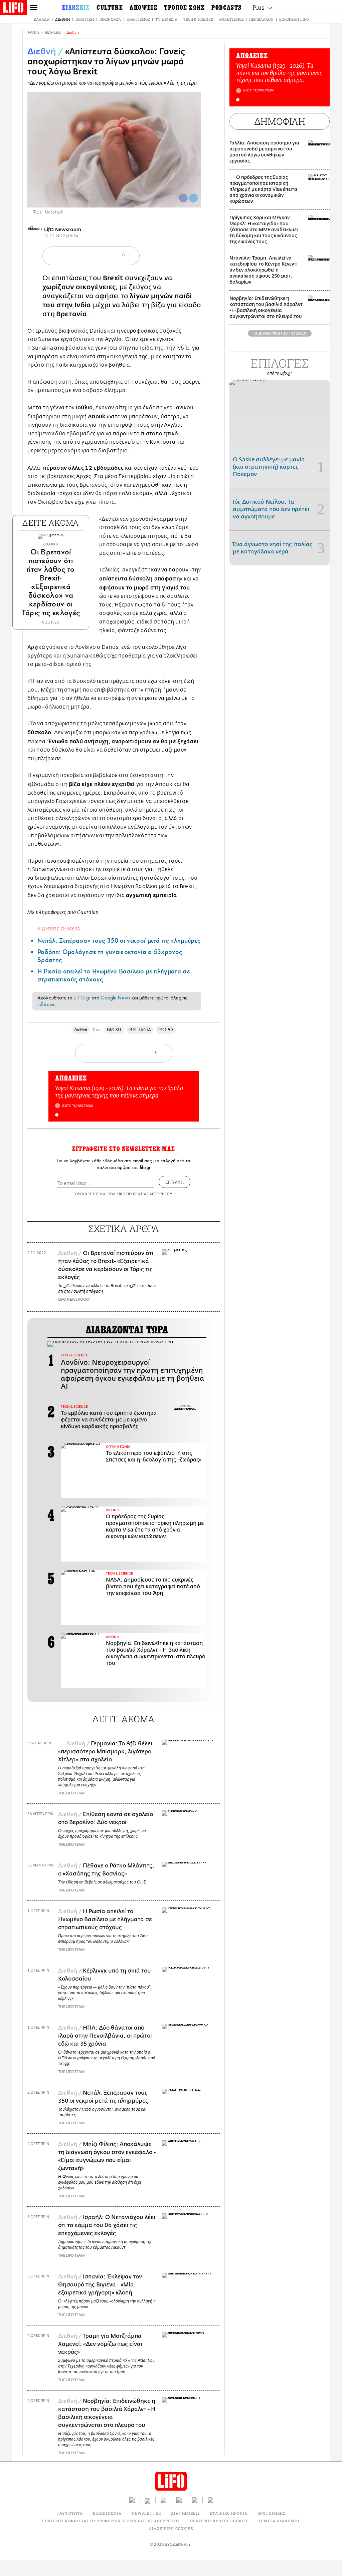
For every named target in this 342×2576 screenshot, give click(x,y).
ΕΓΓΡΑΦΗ (175, 1182)
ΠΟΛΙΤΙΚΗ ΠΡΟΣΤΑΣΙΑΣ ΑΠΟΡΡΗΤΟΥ (140, 1194)
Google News (115, 998)
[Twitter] (193, 198)
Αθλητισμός (231, 19)
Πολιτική (85, 19)
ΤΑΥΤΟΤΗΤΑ (70, 2513)
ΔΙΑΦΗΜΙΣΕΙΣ (185, 2513)
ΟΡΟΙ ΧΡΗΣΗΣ (87, 1194)
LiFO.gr (82, 998)
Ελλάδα (42, 19)
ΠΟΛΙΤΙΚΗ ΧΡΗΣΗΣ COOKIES (219, 2521)
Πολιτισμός (138, 19)
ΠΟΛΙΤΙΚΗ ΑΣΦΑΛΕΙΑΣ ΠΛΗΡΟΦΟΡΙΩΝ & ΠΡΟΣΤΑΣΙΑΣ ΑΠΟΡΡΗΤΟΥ (111, 2521)
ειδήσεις (46, 1004)
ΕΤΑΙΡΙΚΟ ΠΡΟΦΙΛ (229, 2513)
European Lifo (294, 19)
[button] (57, 1115)
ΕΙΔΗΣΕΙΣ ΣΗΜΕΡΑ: (59, 929)
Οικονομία (110, 19)
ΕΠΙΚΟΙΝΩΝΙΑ (107, 2513)
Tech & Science (198, 19)
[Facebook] (183, 198)
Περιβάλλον (261, 19)
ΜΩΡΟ (166, 1030)
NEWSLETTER (146, 2513)
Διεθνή (62, 19)
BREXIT (114, 1030)
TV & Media (166, 19)
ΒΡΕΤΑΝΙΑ (140, 1030)
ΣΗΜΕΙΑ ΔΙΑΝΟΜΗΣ (279, 2521)
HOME (34, 33)
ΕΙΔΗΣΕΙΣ (53, 33)
